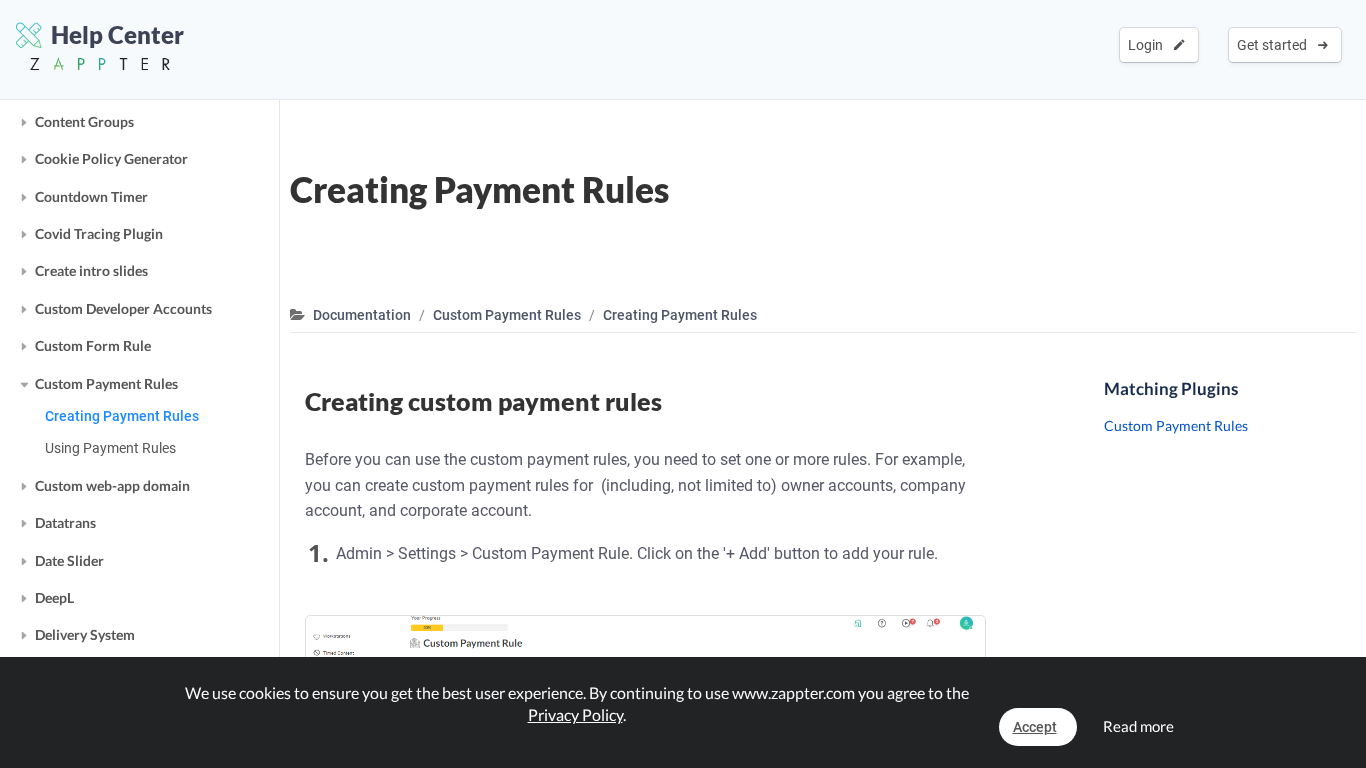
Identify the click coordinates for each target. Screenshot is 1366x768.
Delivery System (85, 634)
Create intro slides (91, 270)
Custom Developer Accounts (123, 308)
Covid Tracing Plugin (99, 233)
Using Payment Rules (110, 448)
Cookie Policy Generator (111, 158)
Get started (1275, 45)
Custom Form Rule (93, 345)
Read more (1138, 726)
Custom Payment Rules (106, 383)
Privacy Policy (575, 714)
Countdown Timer (91, 196)
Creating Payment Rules (122, 416)
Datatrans (65, 522)
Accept (1035, 727)
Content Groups (84, 121)
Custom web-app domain (112, 485)
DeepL (54, 597)
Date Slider (69, 560)
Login (1148, 45)
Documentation (362, 315)
